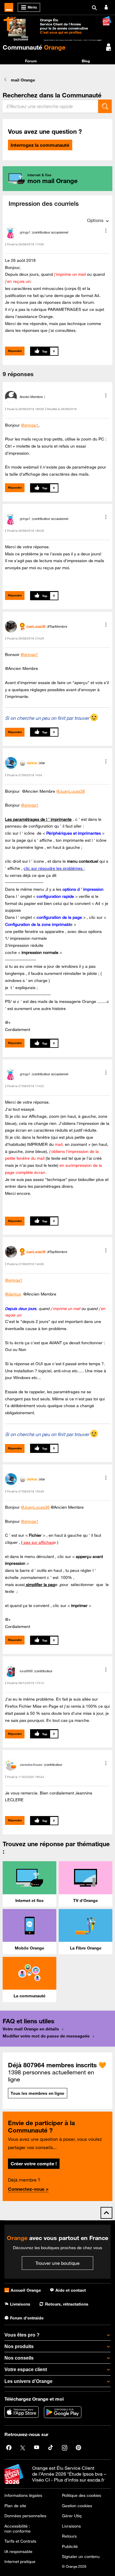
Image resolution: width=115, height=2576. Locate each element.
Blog (86, 61)
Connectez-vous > (28, 2189)
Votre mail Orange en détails (31, 2029)
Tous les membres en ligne (37, 2093)
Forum (31, 61)
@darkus (13, 1294)
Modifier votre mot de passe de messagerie (46, 2036)
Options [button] (95, 220)
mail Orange (23, 80)
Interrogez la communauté (40, 145)
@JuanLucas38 (71, 791)
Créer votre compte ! (34, 2164)
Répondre (15, 351)
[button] (106, 231)
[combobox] (50, 106)
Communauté (34, 47)
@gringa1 (30, 425)
